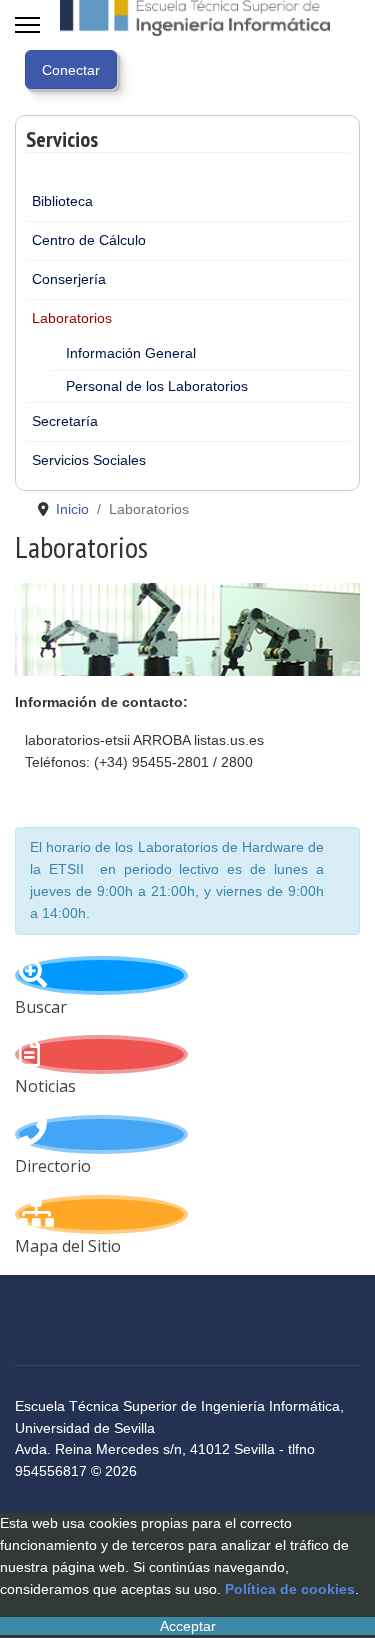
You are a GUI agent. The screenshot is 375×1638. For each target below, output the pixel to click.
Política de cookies (290, 1589)
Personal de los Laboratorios (157, 386)
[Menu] (27, 25)
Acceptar (188, 1626)
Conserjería (69, 279)
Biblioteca (62, 201)
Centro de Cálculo (89, 240)
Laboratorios (72, 318)
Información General (131, 353)
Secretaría (65, 421)
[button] (334, 241)
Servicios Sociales (89, 460)
